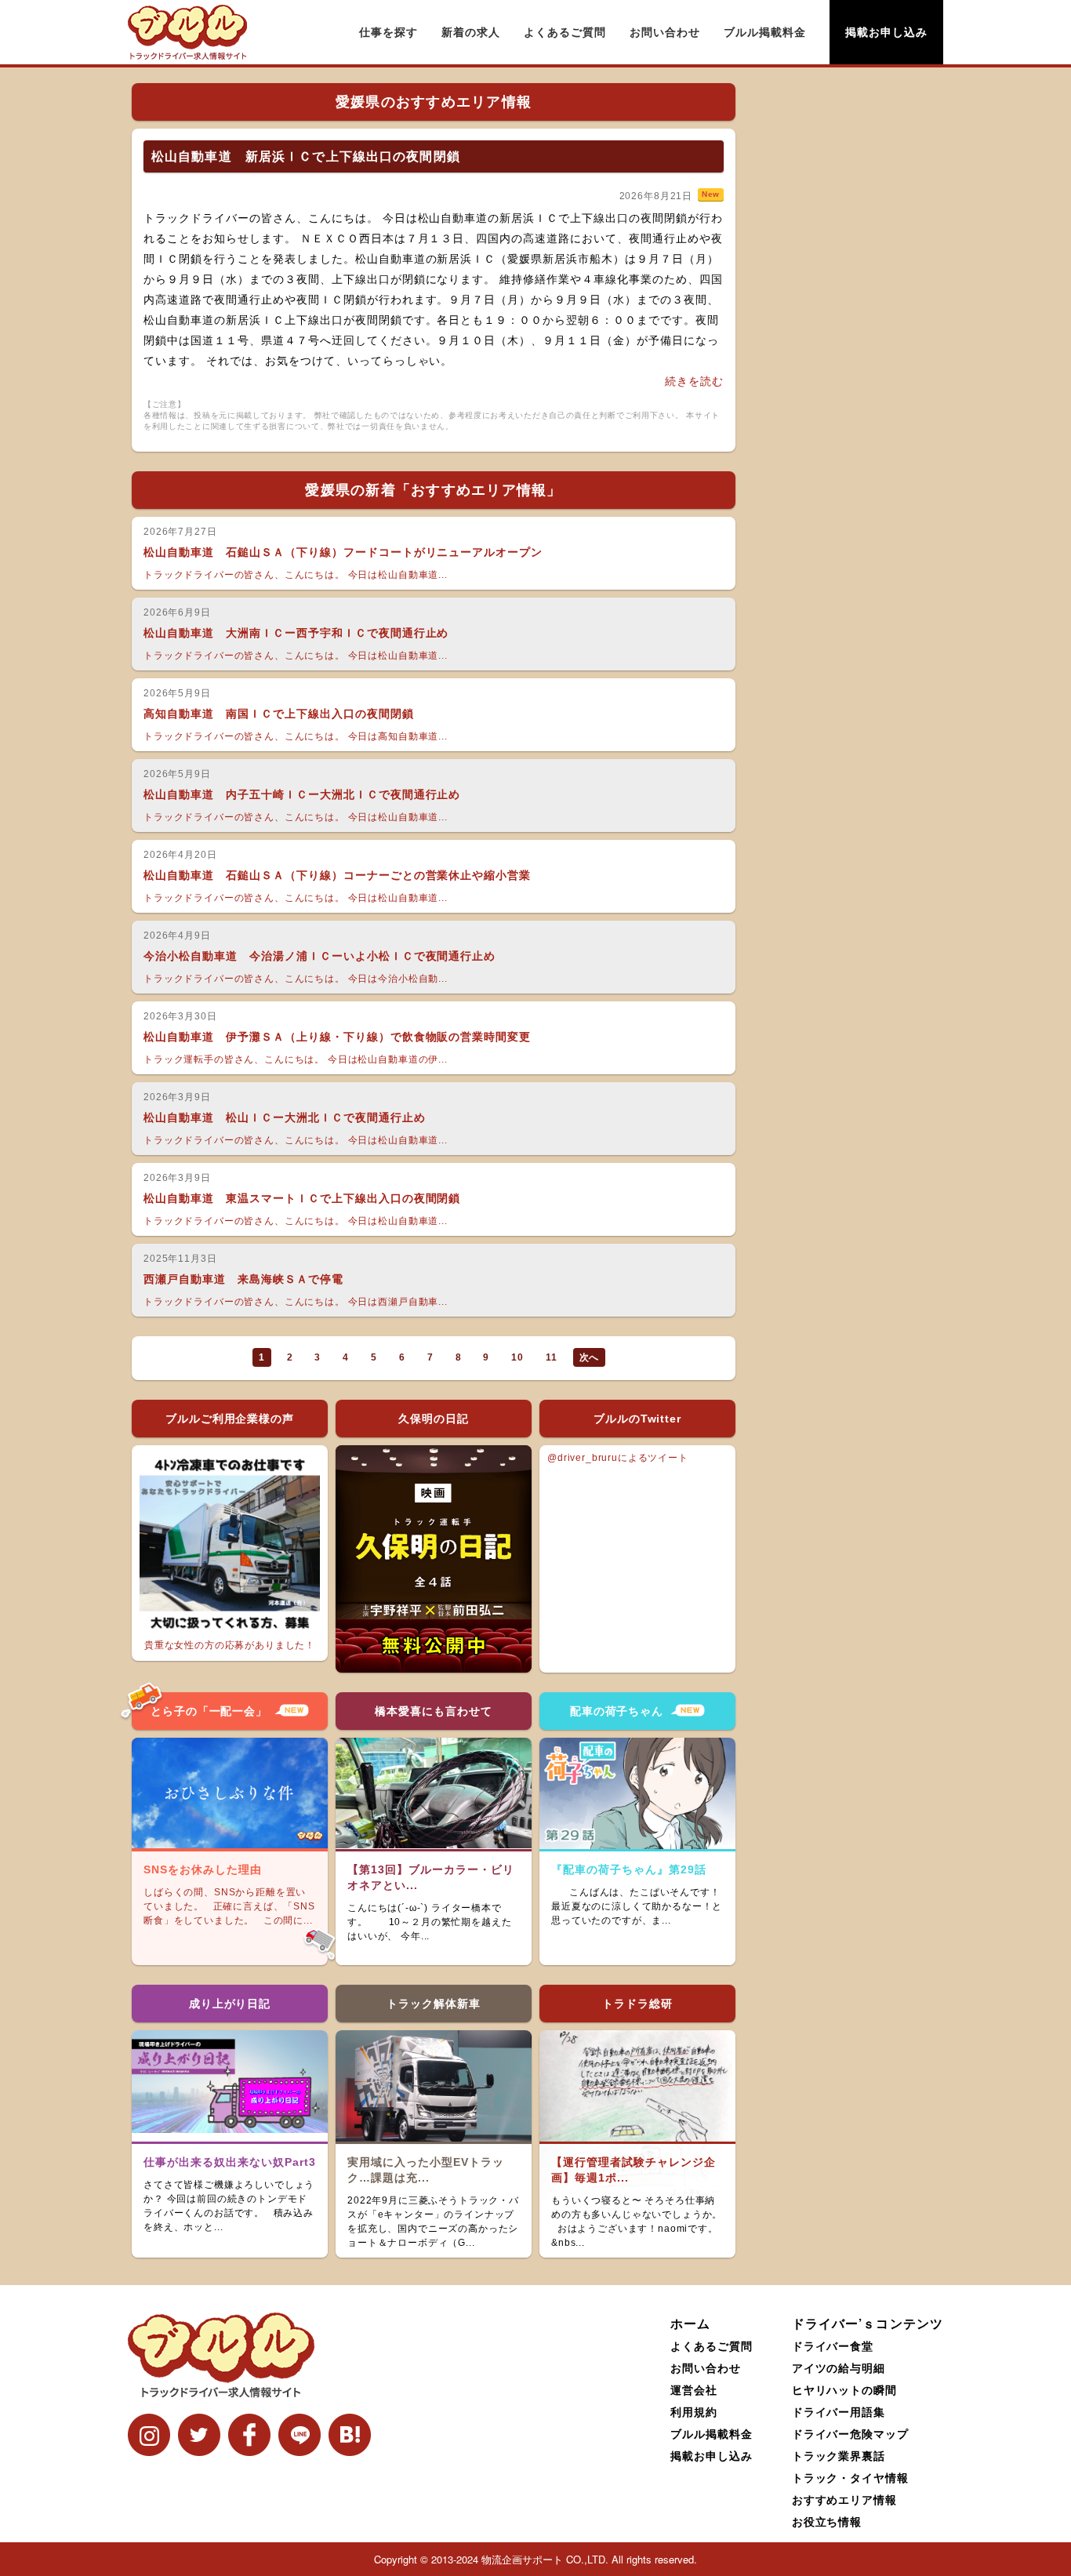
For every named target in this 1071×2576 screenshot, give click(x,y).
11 (552, 1357)
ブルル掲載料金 (765, 32)
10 (517, 1357)
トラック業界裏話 (839, 2455)
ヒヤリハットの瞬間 (845, 2389)
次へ (590, 1357)
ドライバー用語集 (839, 2411)
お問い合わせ (665, 32)
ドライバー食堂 (833, 2345)
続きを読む (694, 381)
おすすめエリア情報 (845, 2499)
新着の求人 (471, 32)
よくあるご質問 (565, 32)
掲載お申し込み (886, 32)
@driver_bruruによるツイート (618, 1458)
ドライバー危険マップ (851, 2433)
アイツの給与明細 (839, 2367)
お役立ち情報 (827, 2521)
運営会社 (694, 2389)
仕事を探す (388, 32)
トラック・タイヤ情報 (851, 2477)
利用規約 (694, 2411)
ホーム (690, 2323)
